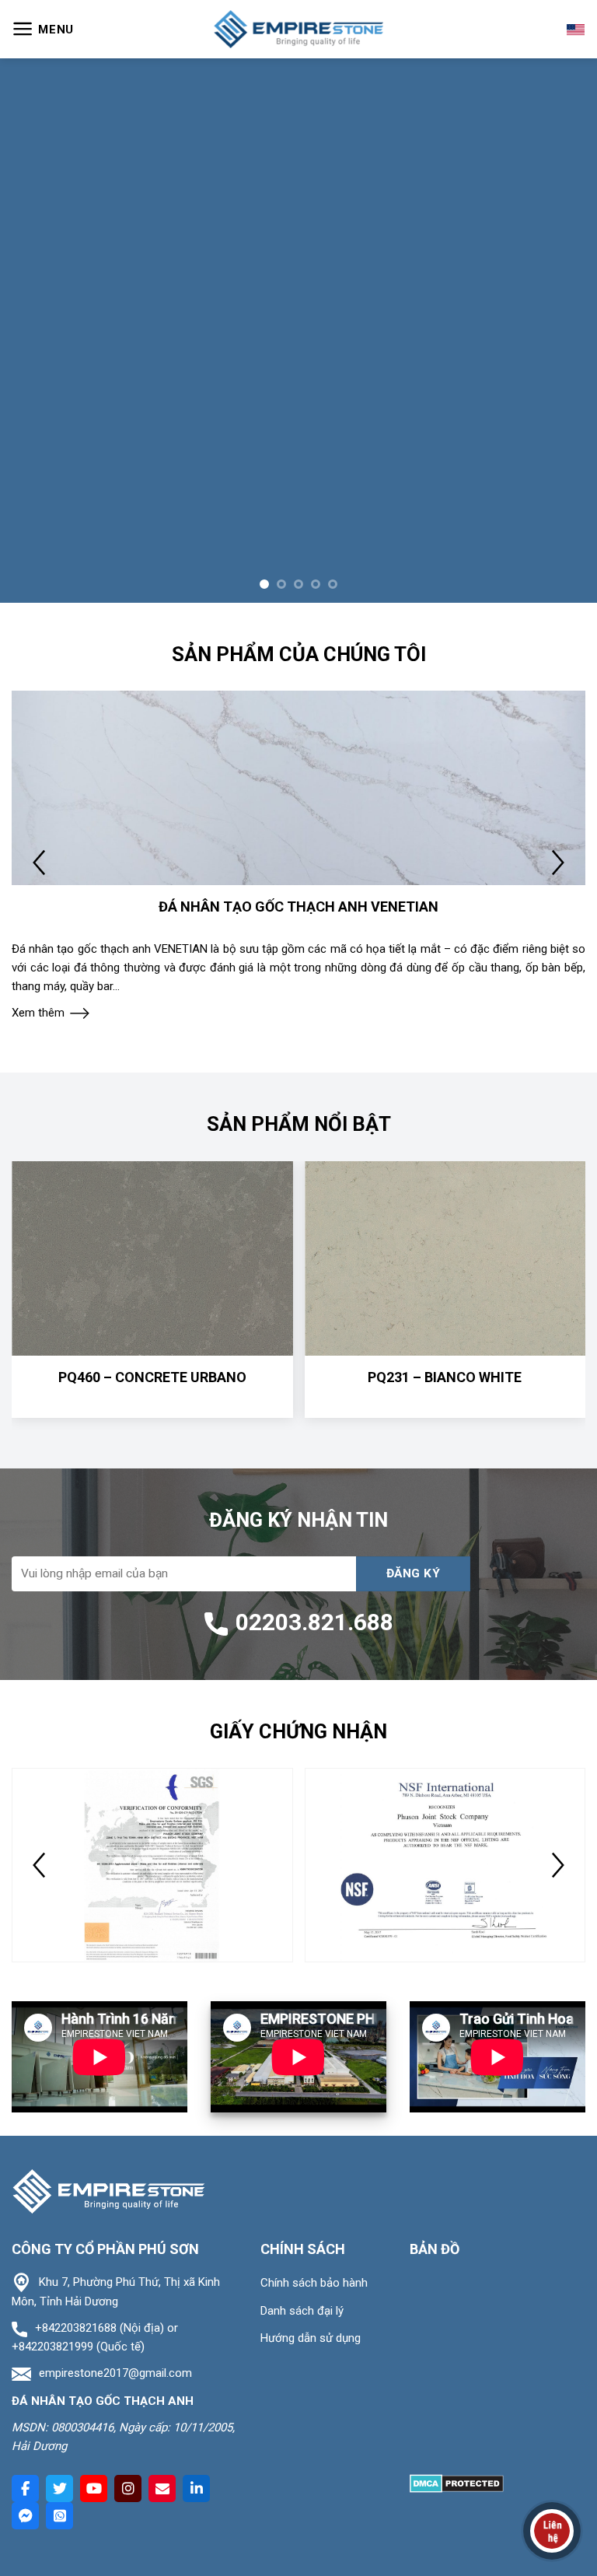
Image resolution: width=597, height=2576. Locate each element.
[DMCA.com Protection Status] (457, 2177)
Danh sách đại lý (302, 2005)
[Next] (565, 178)
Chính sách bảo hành (314, 1977)
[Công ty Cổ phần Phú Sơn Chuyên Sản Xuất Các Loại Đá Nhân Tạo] (298, 29)
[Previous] (32, 178)
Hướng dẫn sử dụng (311, 2032)
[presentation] (39, 557)
